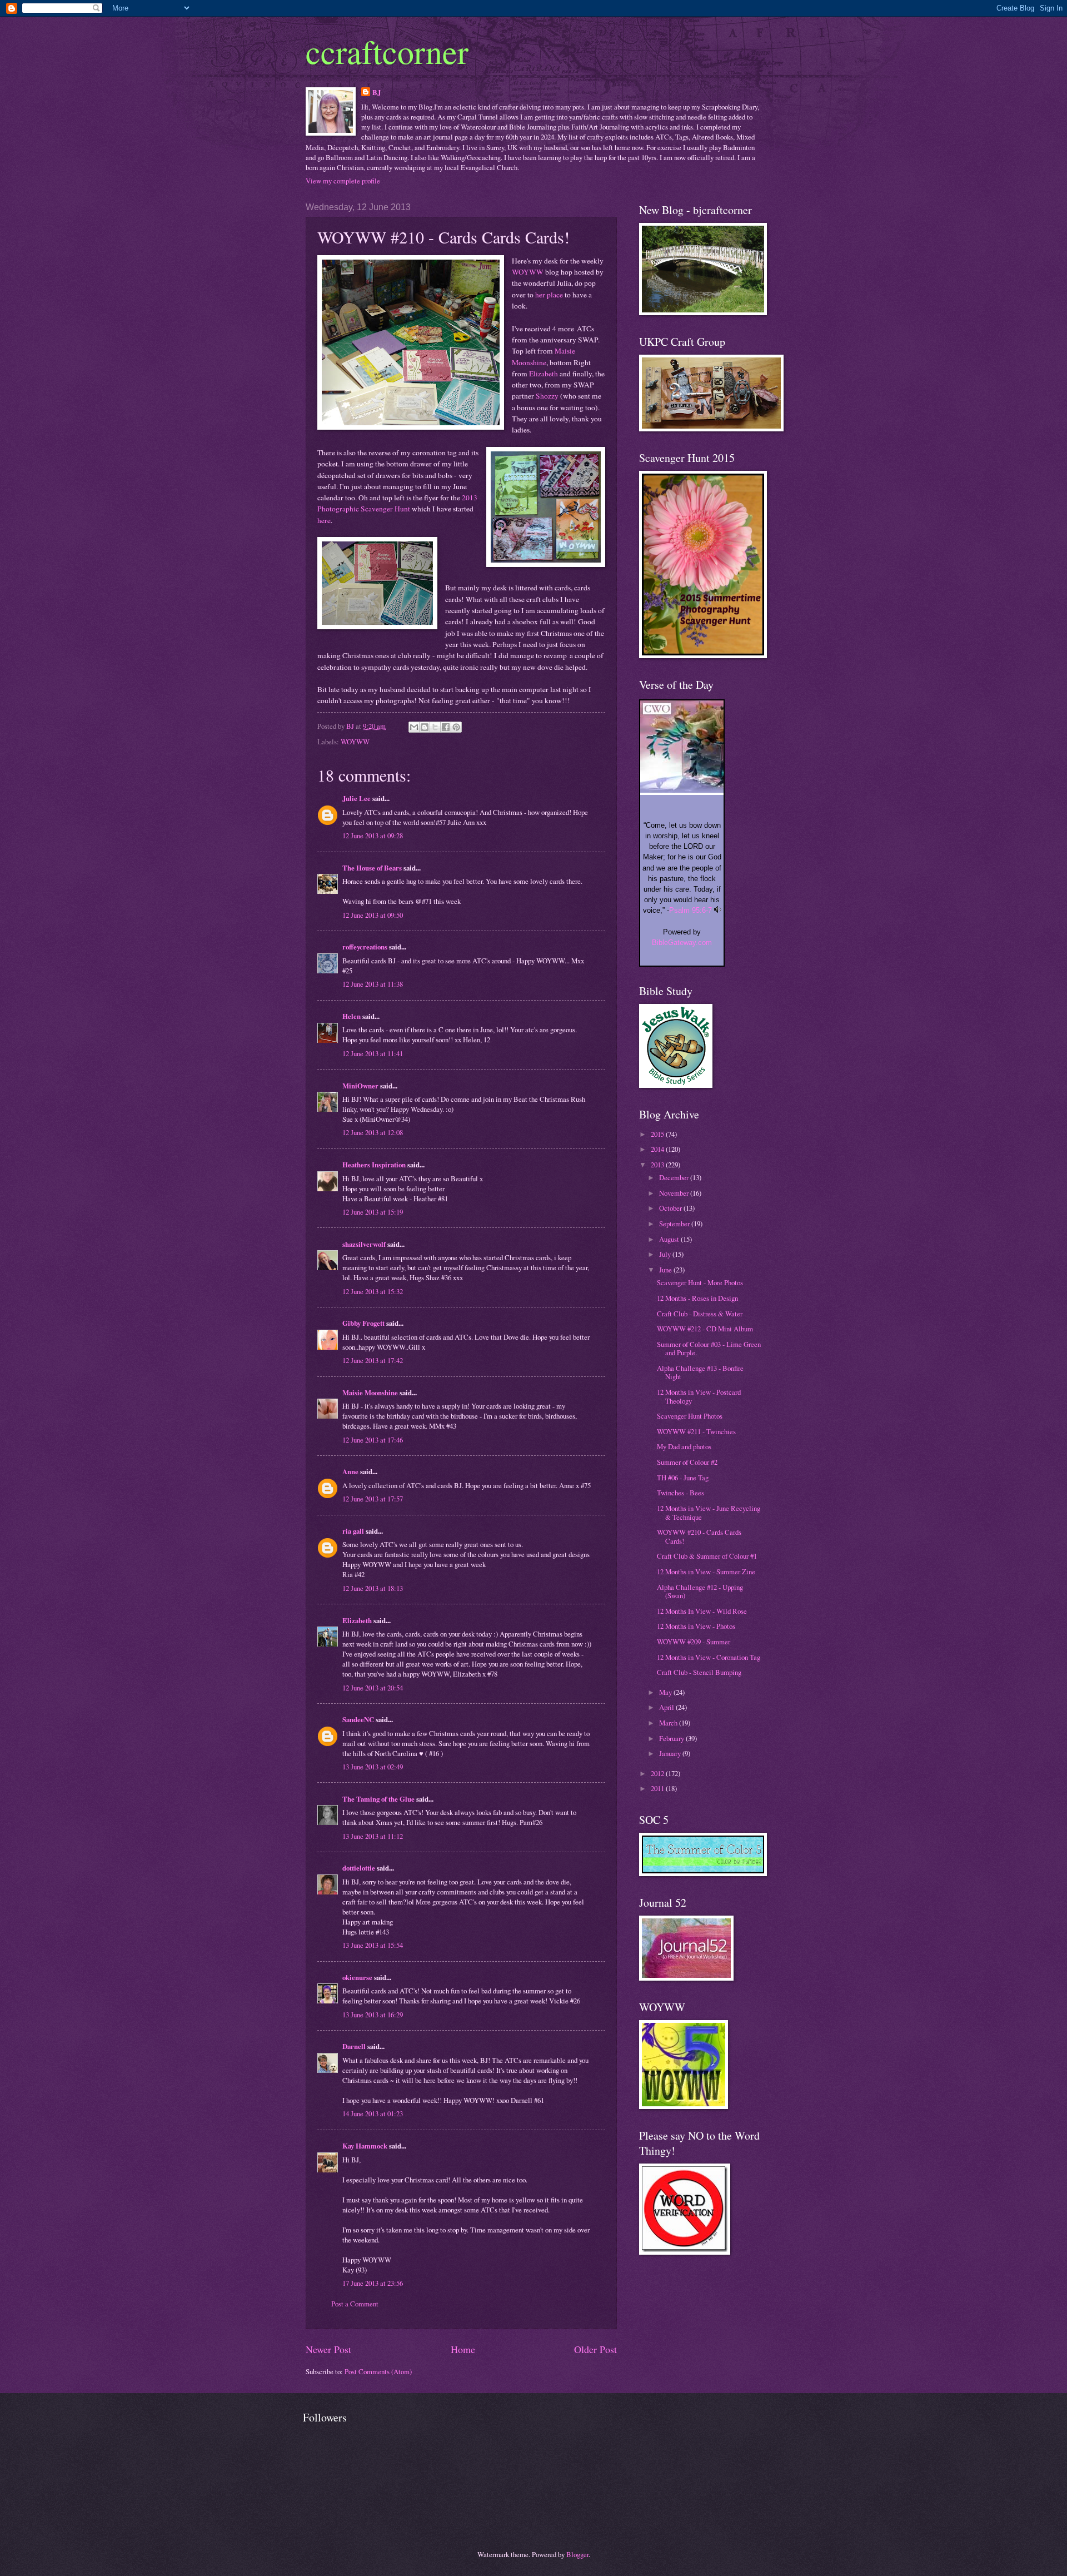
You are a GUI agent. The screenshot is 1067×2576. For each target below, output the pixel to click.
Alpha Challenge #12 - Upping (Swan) (700, 1591)
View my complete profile (343, 181)
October (671, 1208)
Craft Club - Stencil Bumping (699, 1672)
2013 (658, 1165)
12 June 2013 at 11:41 (373, 1053)
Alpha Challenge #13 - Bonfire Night (700, 1372)
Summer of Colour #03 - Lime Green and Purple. (709, 1348)
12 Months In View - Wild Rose (702, 1611)
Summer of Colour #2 (687, 1462)
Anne (350, 1471)
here (324, 520)
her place (549, 295)
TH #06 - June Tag (683, 1478)
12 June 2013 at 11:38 (373, 984)
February (672, 1738)
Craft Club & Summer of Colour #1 (707, 1556)
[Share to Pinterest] (456, 727)
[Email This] (414, 727)
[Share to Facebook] (446, 727)
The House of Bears (372, 868)
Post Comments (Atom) (378, 2371)
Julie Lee (357, 798)
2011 (658, 1788)
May (666, 1692)
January (671, 1753)
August (670, 1239)
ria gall (353, 1531)
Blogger (577, 2554)
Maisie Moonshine (370, 1393)
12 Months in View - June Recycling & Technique (709, 1512)
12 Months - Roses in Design (697, 1298)
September (675, 1224)
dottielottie (359, 1868)
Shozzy (547, 396)
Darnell (354, 2046)
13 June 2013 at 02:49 (373, 1767)
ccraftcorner (387, 51)
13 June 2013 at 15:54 (373, 1945)
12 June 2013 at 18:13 (373, 1588)
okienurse (357, 1977)
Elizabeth (544, 374)
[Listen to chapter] (718, 910)
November (675, 1193)
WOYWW (528, 272)
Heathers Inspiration (374, 1165)
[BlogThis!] (425, 727)
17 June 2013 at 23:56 (373, 2283)
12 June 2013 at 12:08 (373, 1132)
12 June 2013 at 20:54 (373, 1688)
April (667, 1707)
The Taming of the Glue (378, 1799)
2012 (658, 1773)
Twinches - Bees (680, 1493)
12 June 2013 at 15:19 (373, 1212)
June (666, 1270)
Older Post (595, 2349)
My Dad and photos (684, 1446)
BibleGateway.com (682, 943)
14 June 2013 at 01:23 (373, 2113)
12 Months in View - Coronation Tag (709, 1657)
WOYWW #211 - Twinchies (696, 1431)
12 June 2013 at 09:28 (373, 836)
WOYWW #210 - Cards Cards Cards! (699, 1536)
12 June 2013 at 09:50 (373, 915)
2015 (658, 1134)
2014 (658, 1149)
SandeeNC (358, 1719)
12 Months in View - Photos (696, 1626)
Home (463, 2349)
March (669, 1723)
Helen (351, 1016)
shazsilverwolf (364, 1244)
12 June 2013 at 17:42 (373, 1360)
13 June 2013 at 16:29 (373, 2015)
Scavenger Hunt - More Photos (700, 1282)
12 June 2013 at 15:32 (373, 1291)
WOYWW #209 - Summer (694, 1642)
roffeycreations (365, 947)
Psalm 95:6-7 (690, 910)
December (675, 1177)
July (666, 1254)
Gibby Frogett (364, 1323)
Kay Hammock (365, 2146)
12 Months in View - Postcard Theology (699, 1396)
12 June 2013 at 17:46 (373, 1440)
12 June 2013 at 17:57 (373, 1499)
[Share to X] (435, 727)
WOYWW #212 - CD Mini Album (705, 1329)
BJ (377, 92)
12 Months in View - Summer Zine (706, 1572)
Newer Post (328, 2349)
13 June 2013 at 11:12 (373, 1836)
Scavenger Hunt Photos (690, 1416)
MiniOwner (360, 1086)
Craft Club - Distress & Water (700, 1314)
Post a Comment (355, 2304)
